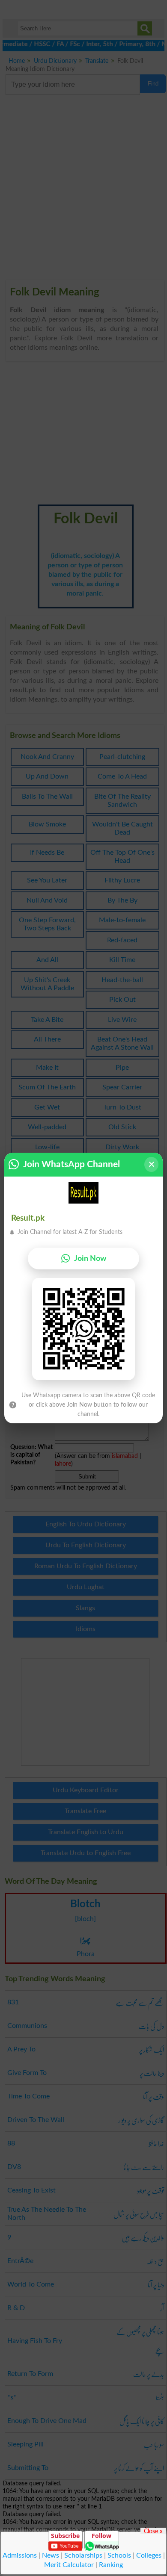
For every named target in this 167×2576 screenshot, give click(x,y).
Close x (153, 2531)
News (51, 2555)
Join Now (90, 1258)
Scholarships (83, 2555)
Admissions (20, 2555)
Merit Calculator (69, 2565)
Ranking (111, 2565)
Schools (119, 2555)
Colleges (149, 2555)
